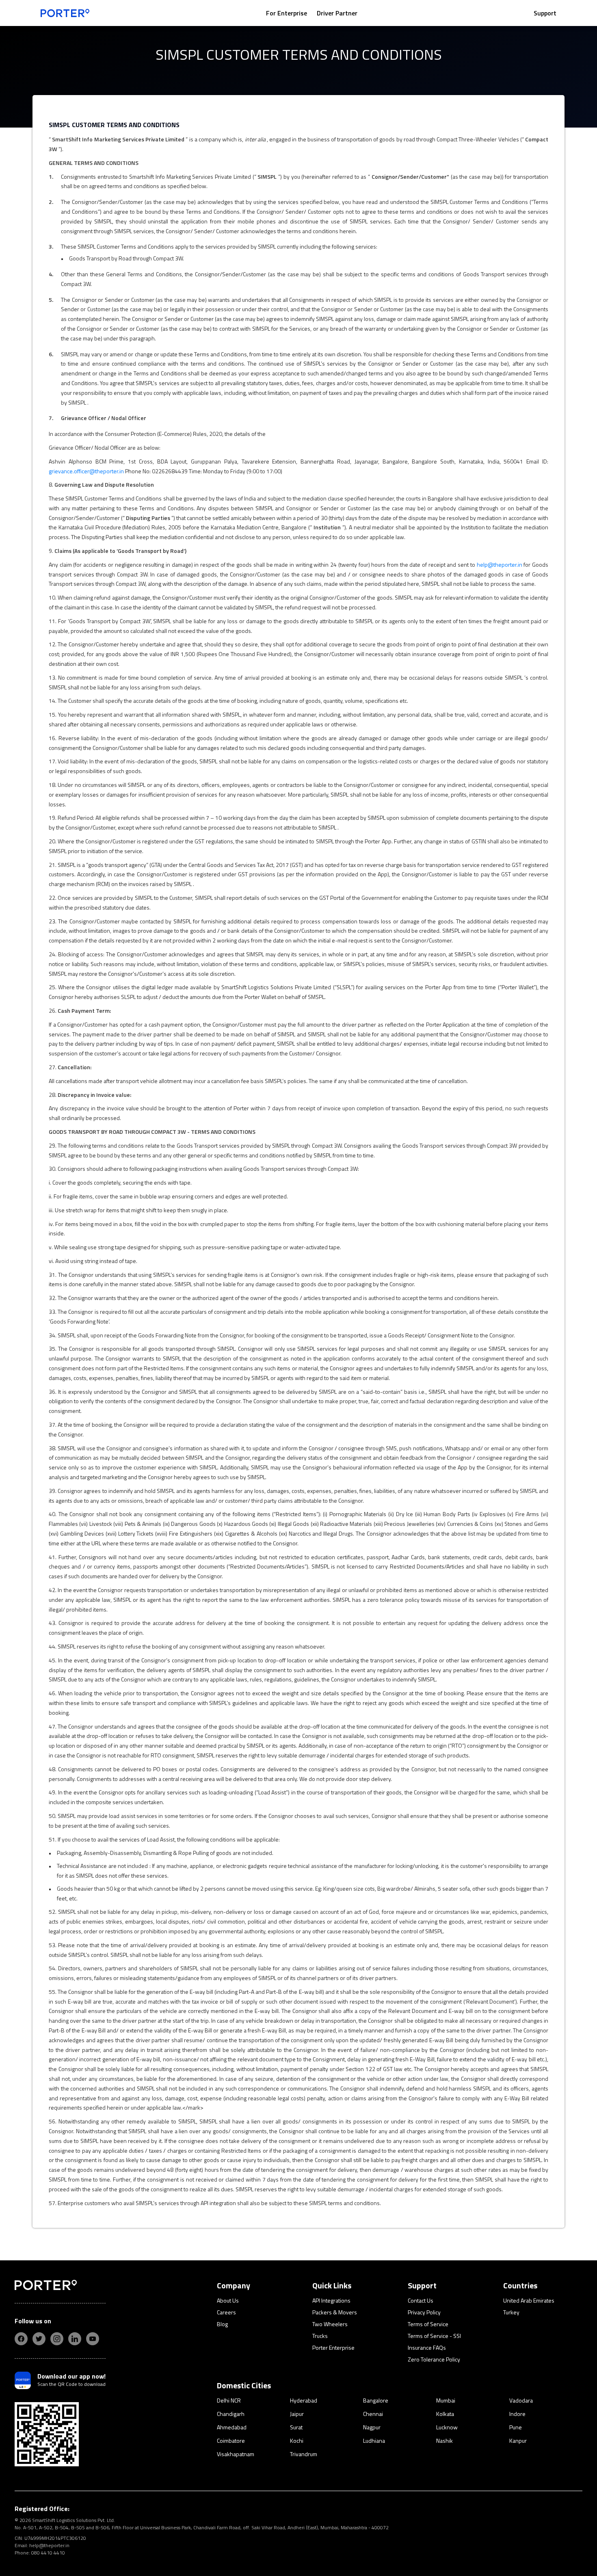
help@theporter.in (500, 564)
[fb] (21, 2339)
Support (545, 13)
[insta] (57, 2339)
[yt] (93, 2339)
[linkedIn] (75, 2339)
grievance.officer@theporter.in (86, 471)
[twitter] (39, 2339)
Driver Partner (337, 13)
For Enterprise (287, 13)
